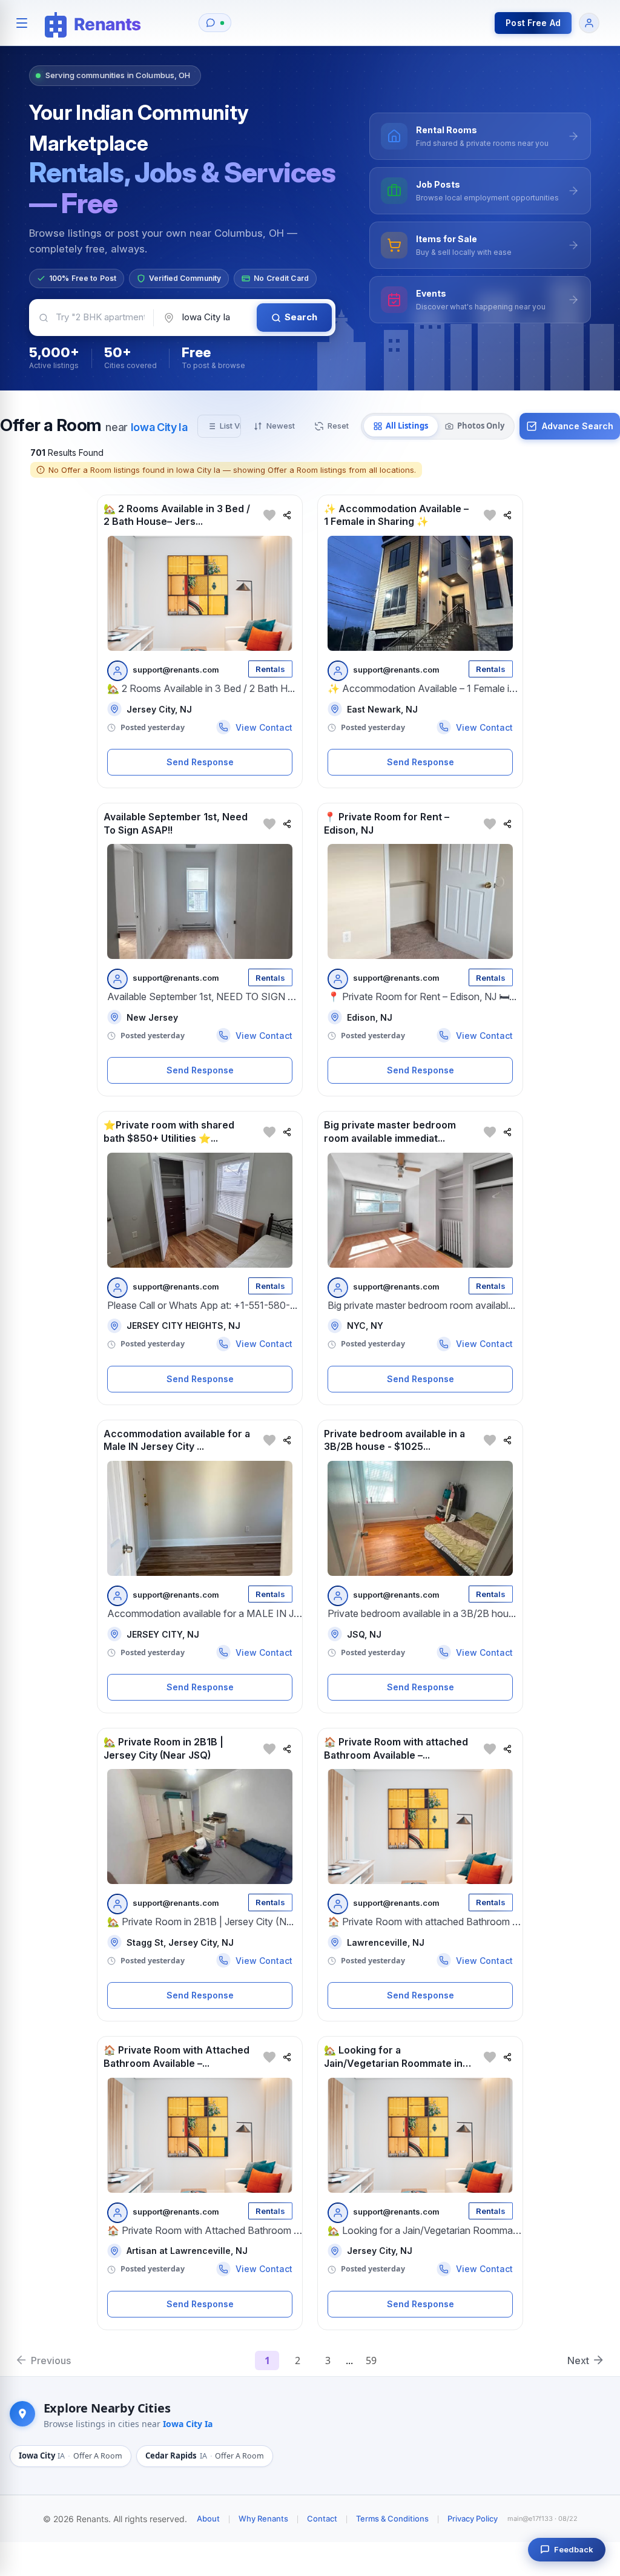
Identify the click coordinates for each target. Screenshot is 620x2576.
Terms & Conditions (392, 2518)
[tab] (401, 426)
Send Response (200, 762)
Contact (322, 2518)
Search (301, 317)
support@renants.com (176, 670)
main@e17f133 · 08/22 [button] (542, 2518)
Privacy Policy (473, 2518)
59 (371, 2360)
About (208, 2518)
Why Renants (263, 2518)
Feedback (574, 2549)
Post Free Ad (533, 23)
